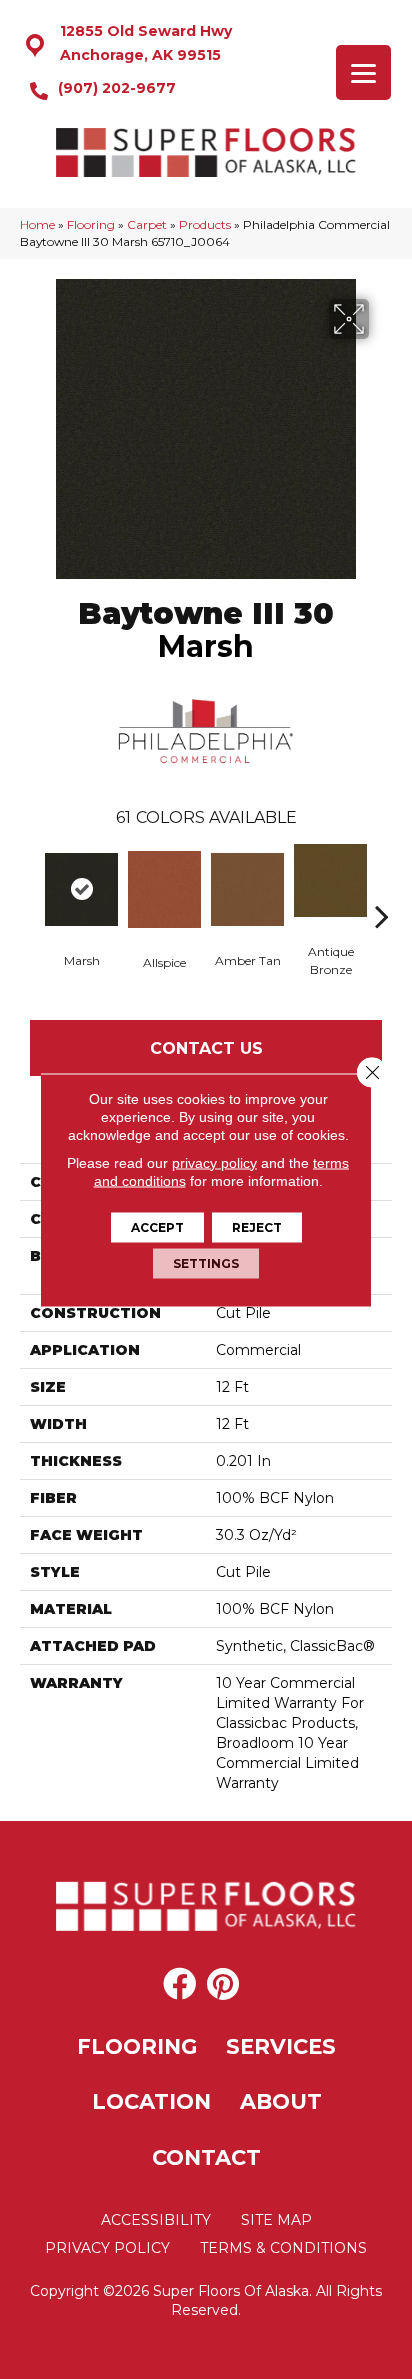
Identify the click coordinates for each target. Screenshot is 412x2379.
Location (151, 2101)
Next (382, 886)
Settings (206, 1262)
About (281, 2101)
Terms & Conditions (283, 2248)
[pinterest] (223, 1985)
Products (205, 224)
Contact (206, 2157)
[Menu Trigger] (363, 72)
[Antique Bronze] (330, 880)
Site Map (276, 2220)
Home (37, 224)
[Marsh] (81, 889)
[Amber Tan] (247, 889)
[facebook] (179, 1985)
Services (281, 2046)
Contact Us (206, 1048)
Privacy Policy (107, 2248)
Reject (257, 1226)
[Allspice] (164, 890)
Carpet (147, 224)
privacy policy (214, 1162)
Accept (157, 1226)
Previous (30, 886)
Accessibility (156, 2220)
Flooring (91, 224)
